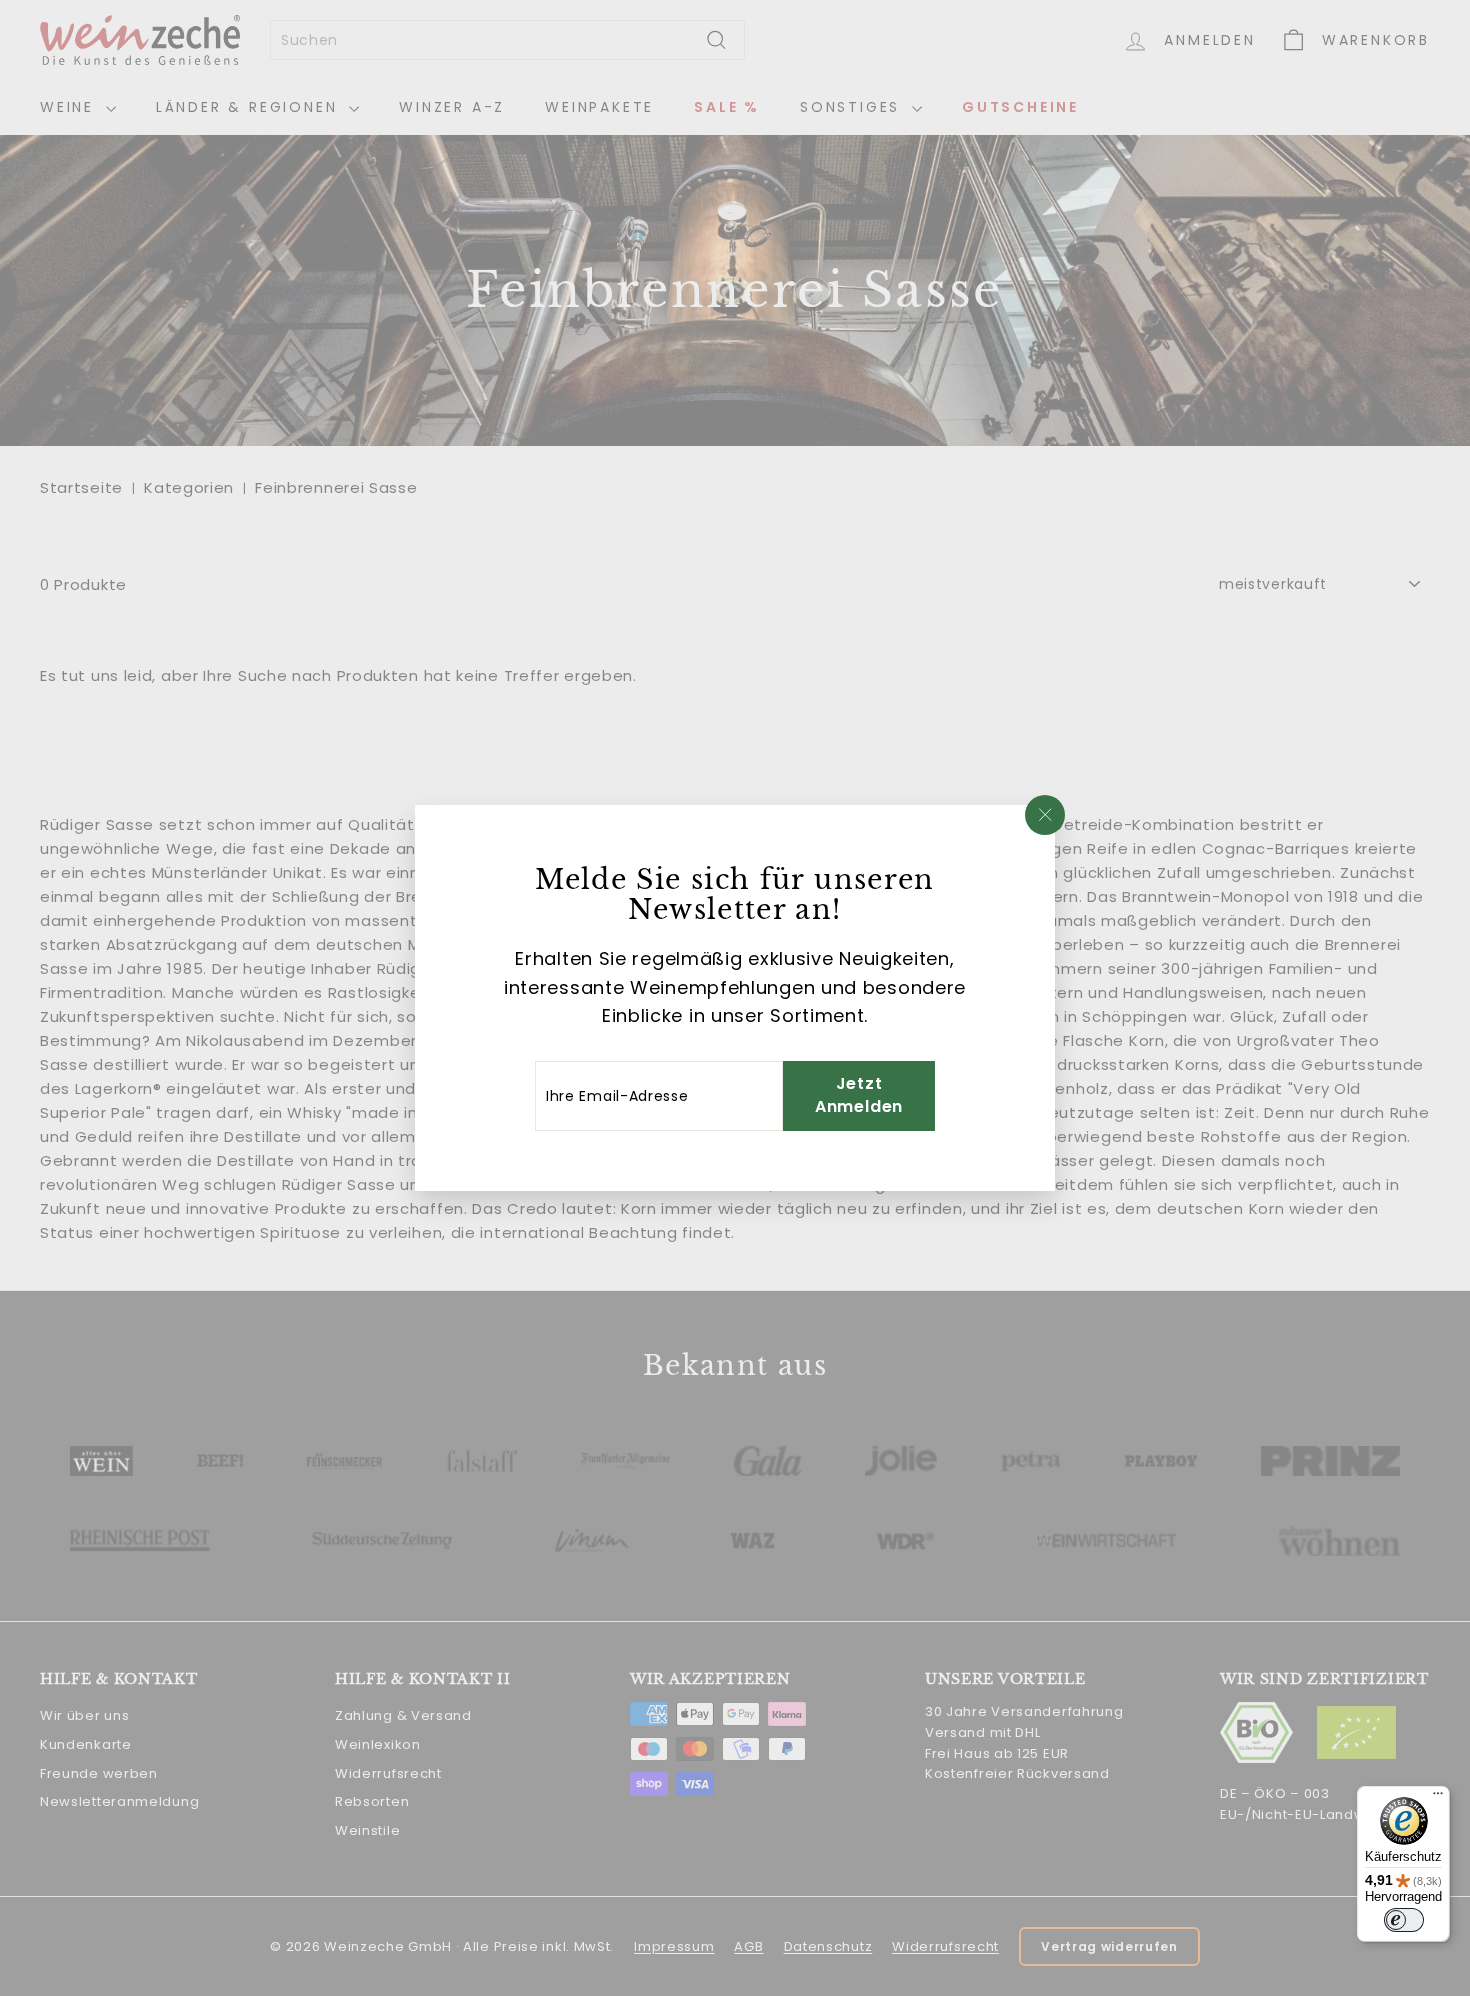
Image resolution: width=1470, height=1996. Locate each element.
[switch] (1404, 1920)
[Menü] (1438, 1798)
